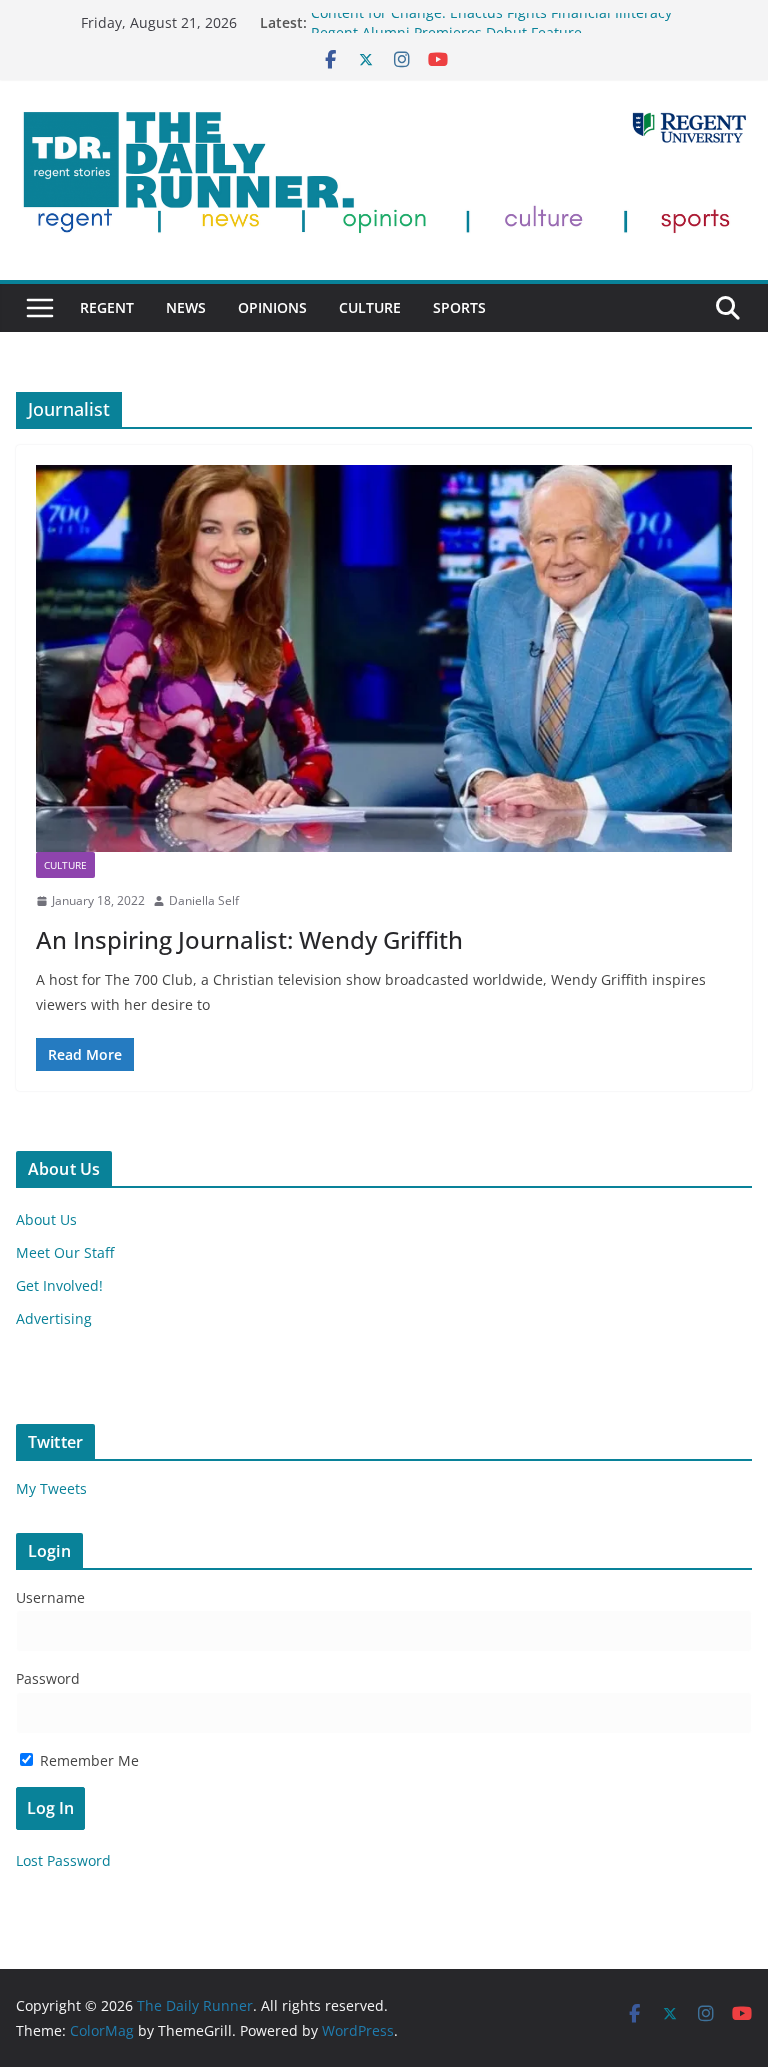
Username (50, 1597)
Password (48, 1678)
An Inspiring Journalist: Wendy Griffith (249, 939)
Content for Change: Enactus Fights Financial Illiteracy (491, 22)
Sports (459, 307)
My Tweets (51, 1488)
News (186, 307)
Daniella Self (204, 900)
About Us (46, 1219)
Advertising (54, 1318)
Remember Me (87, 1760)
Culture (370, 307)
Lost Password (63, 1860)
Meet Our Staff (65, 1252)
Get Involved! (59, 1285)
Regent (107, 307)
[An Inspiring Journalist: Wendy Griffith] (384, 658)
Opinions (272, 307)
